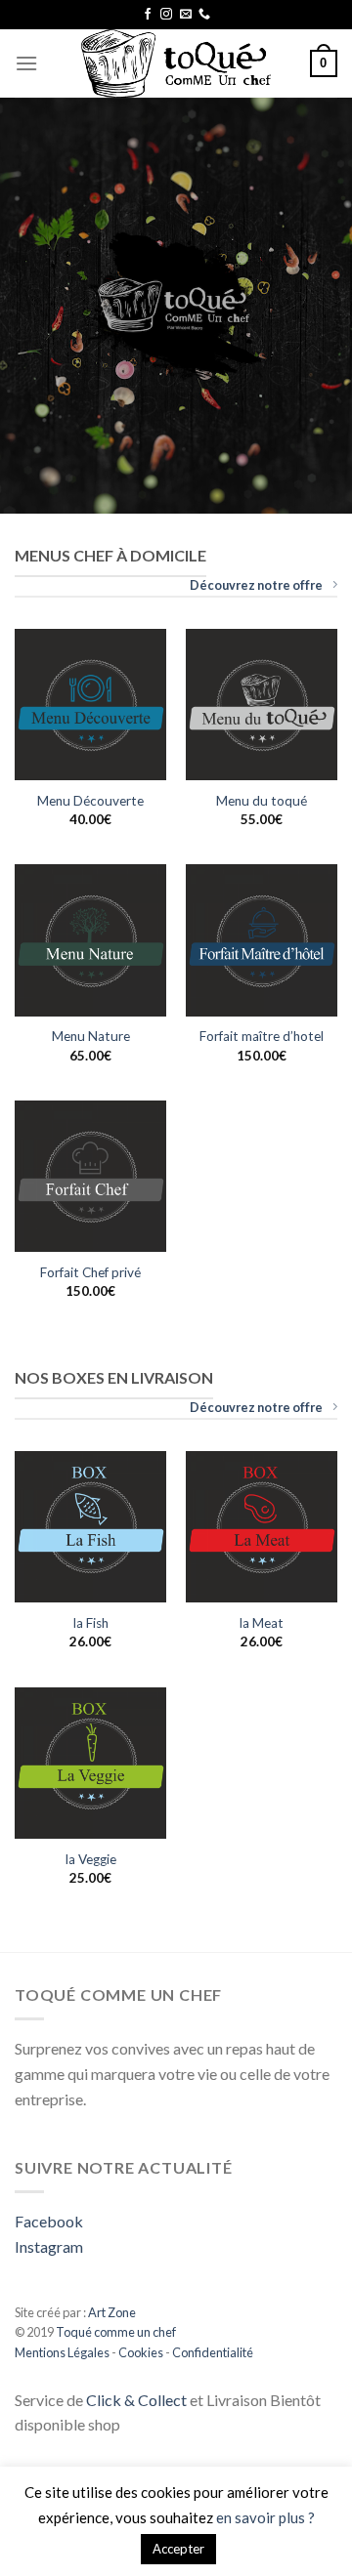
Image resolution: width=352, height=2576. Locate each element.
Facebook (49, 2221)
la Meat (262, 1623)
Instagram (49, 2246)
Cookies (141, 2352)
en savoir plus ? (265, 2517)
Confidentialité (213, 2352)
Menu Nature (91, 1036)
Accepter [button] (178, 2549)
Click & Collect (136, 2400)
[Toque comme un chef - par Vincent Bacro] (176, 63)
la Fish (91, 1623)
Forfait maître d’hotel (262, 1036)
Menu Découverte (90, 801)
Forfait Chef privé (90, 1272)
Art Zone (112, 2312)
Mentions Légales (62, 2352)
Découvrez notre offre (256, 585)
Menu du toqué (262, 801)
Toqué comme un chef (115, 2332)
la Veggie (91, 1859)
